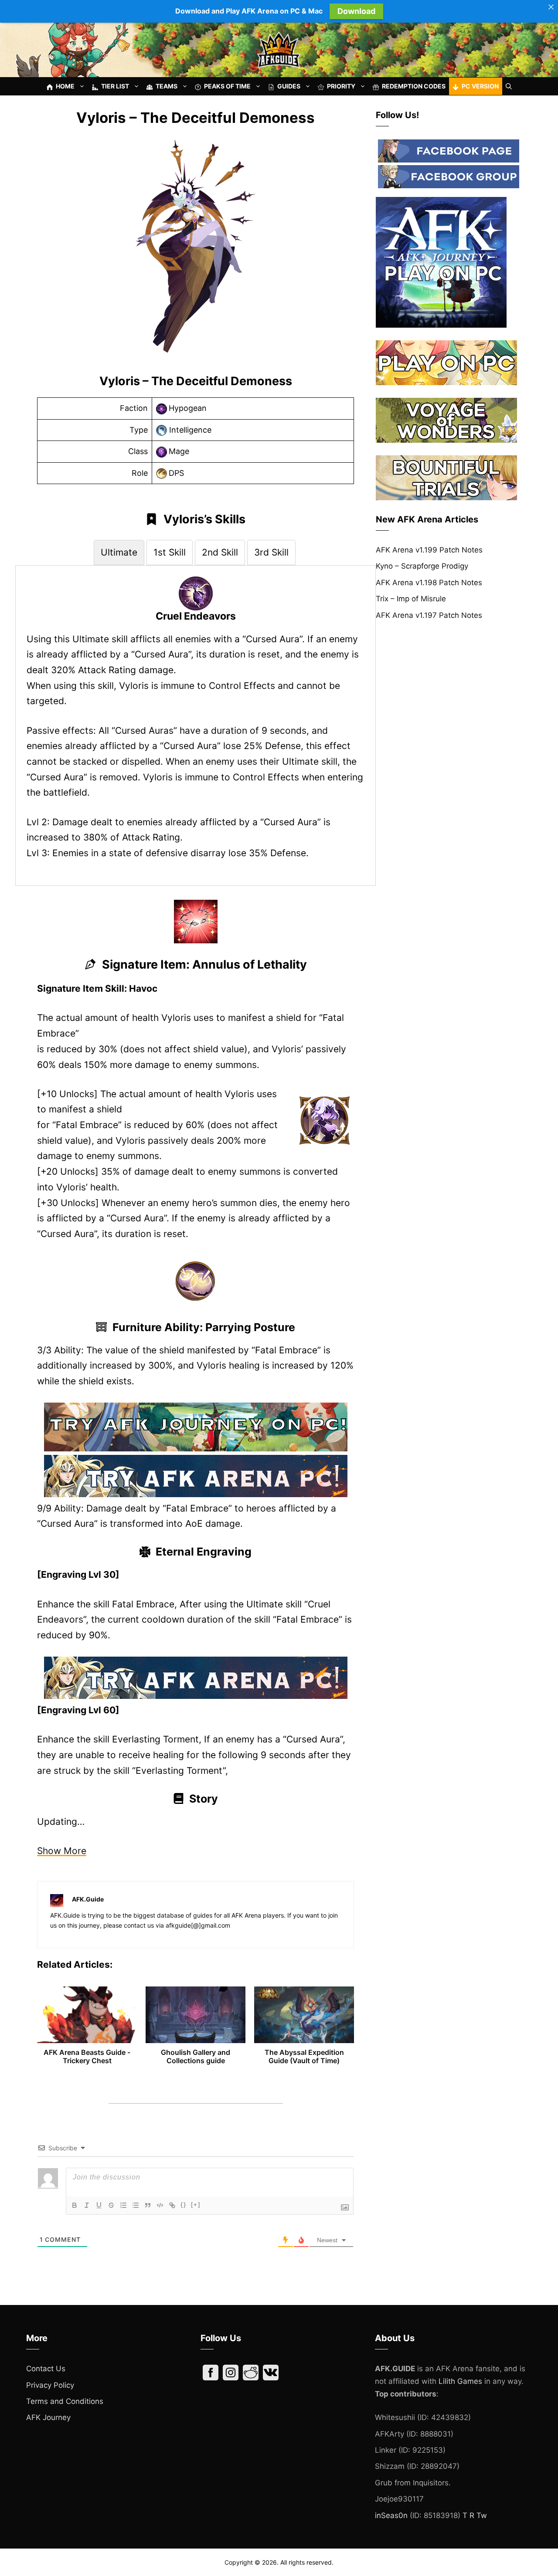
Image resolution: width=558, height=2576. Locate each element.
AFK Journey (48, 2417)
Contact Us (46, 2369)
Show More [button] (62, 1851)
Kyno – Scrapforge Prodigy (422, 566)
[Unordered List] (136, 2205)
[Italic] (87, 2205)
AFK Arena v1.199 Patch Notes (429, 550)
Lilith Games (460, 2381)
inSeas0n (391, 2515)
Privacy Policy (50, 2385)
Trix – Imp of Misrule (411, 599)
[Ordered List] (123, 2205)
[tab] (119, 552)
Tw (482, 2515)
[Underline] (99, 2205)
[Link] (172, 2205)
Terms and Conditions (65, 2401)
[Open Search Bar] (509, 86)
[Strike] (111, 2205)
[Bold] (75, 2205)
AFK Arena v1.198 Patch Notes (429, 583)
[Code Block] (160, 2205)
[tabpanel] (196, 719)
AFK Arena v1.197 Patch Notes (429, 615)
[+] (196, 2205)
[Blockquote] (148, 2205)
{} (184, 2205)
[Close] (551, 7)
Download (356, 11)
